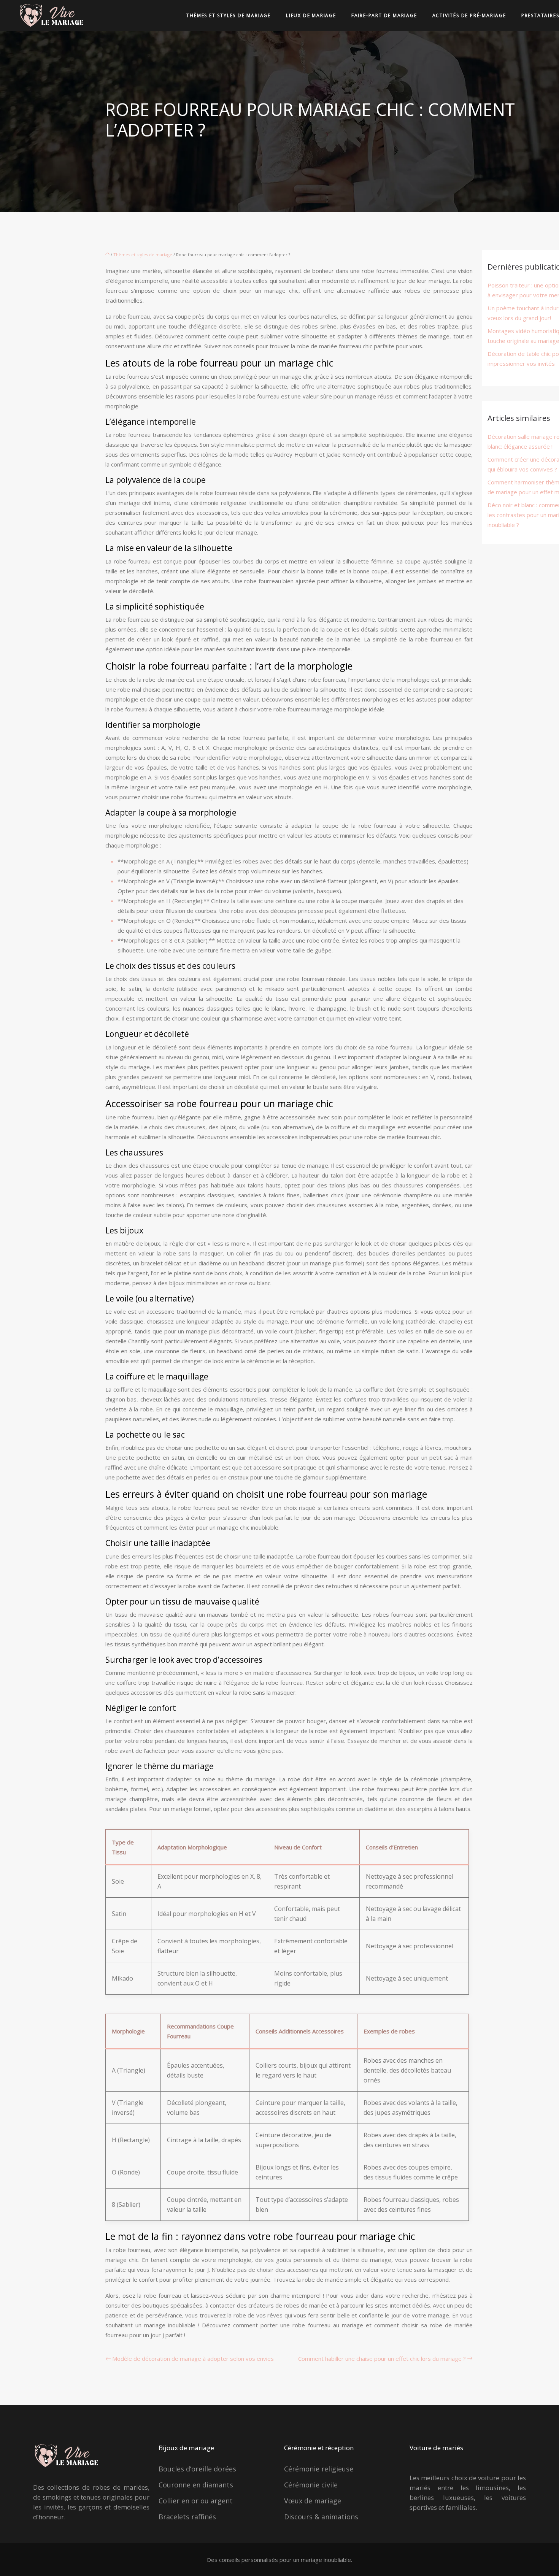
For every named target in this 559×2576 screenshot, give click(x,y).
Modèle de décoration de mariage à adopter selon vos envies (193, 2359)
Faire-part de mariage (384, 15)
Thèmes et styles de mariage (229, 15)
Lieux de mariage (311, 15)
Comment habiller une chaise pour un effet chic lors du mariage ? (382, 2359)
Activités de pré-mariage (469, 15)
